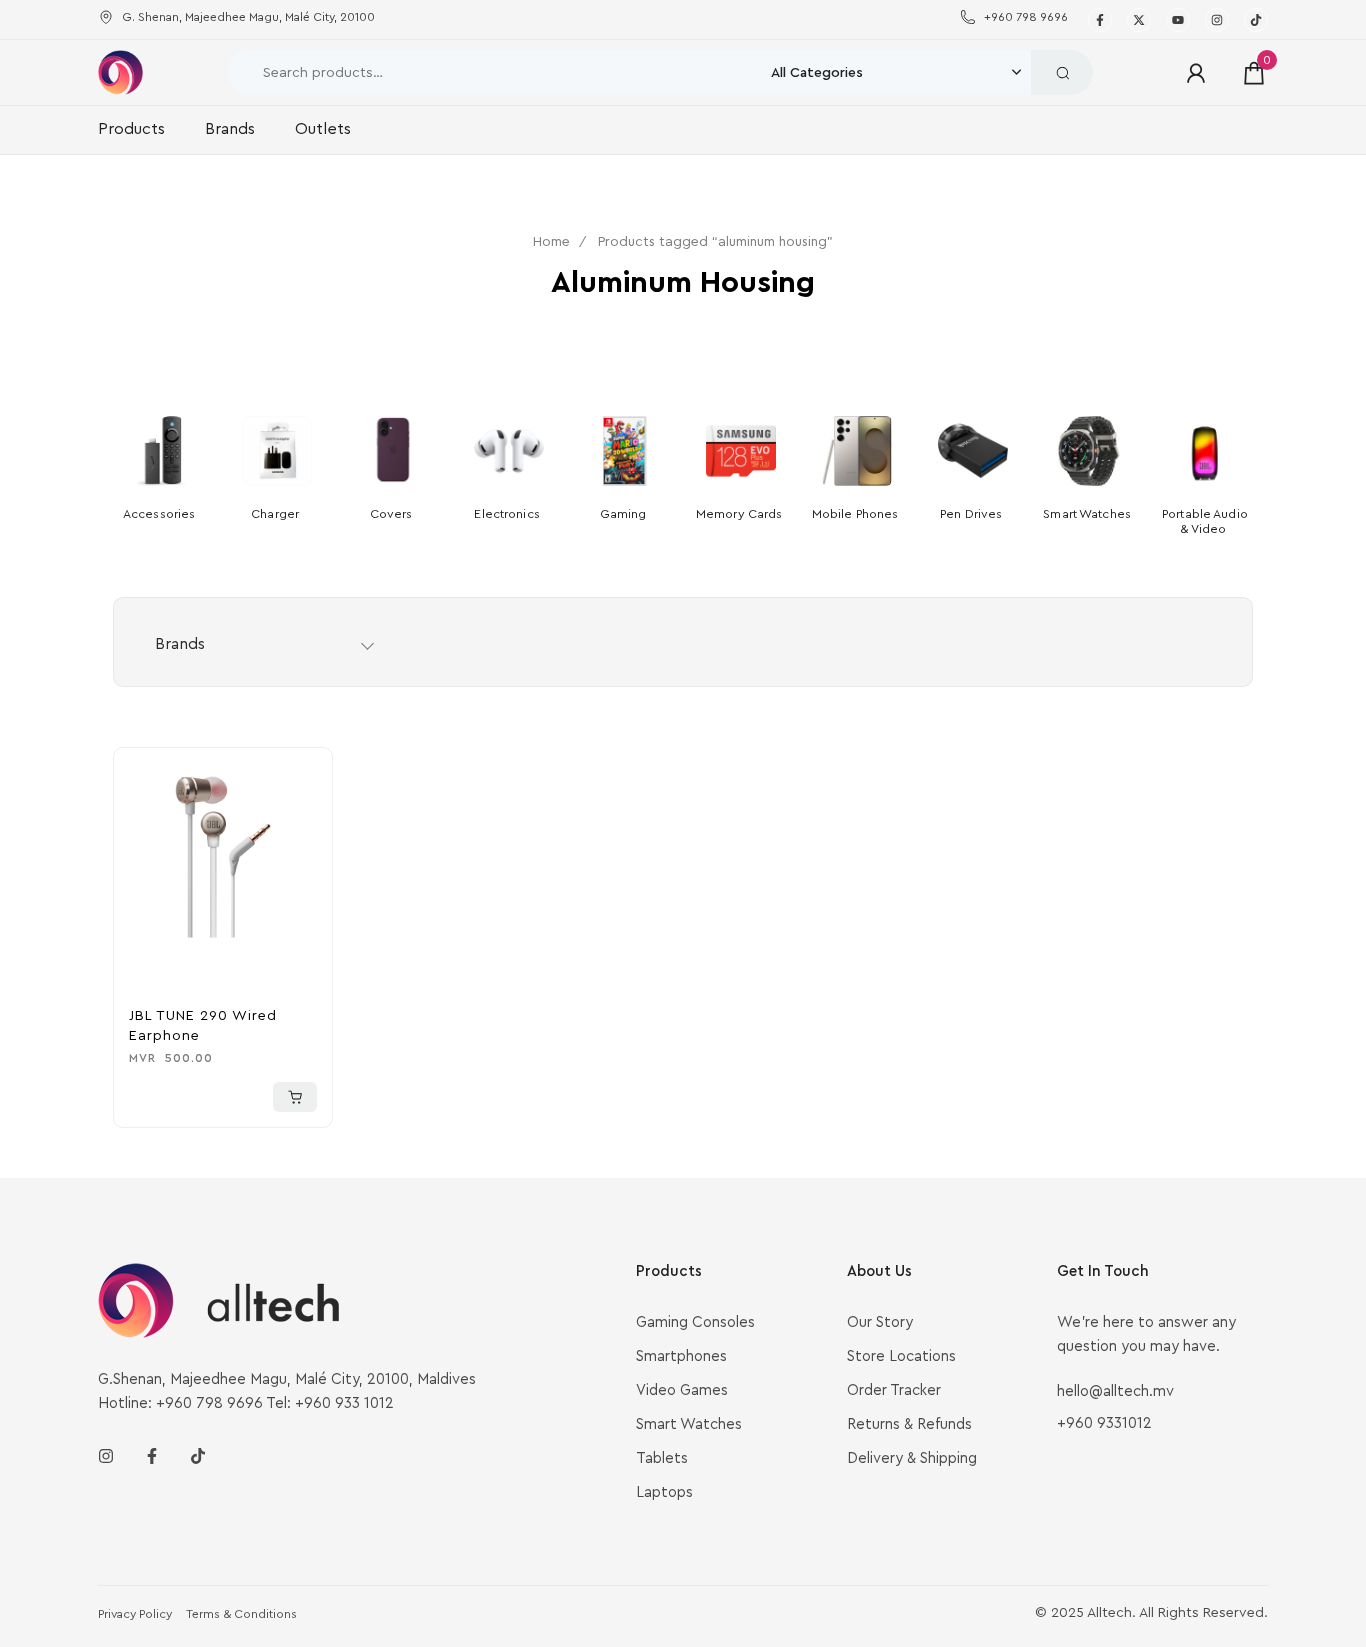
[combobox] (901, 73)
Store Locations (901, 1356)
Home (551, 242)
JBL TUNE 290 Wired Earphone (203, 1026)
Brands (230, 129)
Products (131, 129)
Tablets (662, 1458)
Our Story (880, 1322)
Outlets (323, 129)
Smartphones (681, 1356)
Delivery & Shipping (912, 1458)
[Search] (1062, 72)
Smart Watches (689, 1424)
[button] (295, 1097)
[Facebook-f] (152, 1456)
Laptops (664, 1492)
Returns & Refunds (909, 1424)
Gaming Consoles (695, 1322)
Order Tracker (894, 1390)
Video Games (682, 1390)
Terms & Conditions (241, 1614)
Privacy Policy (135, 1614)
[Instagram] (106, 1456)
